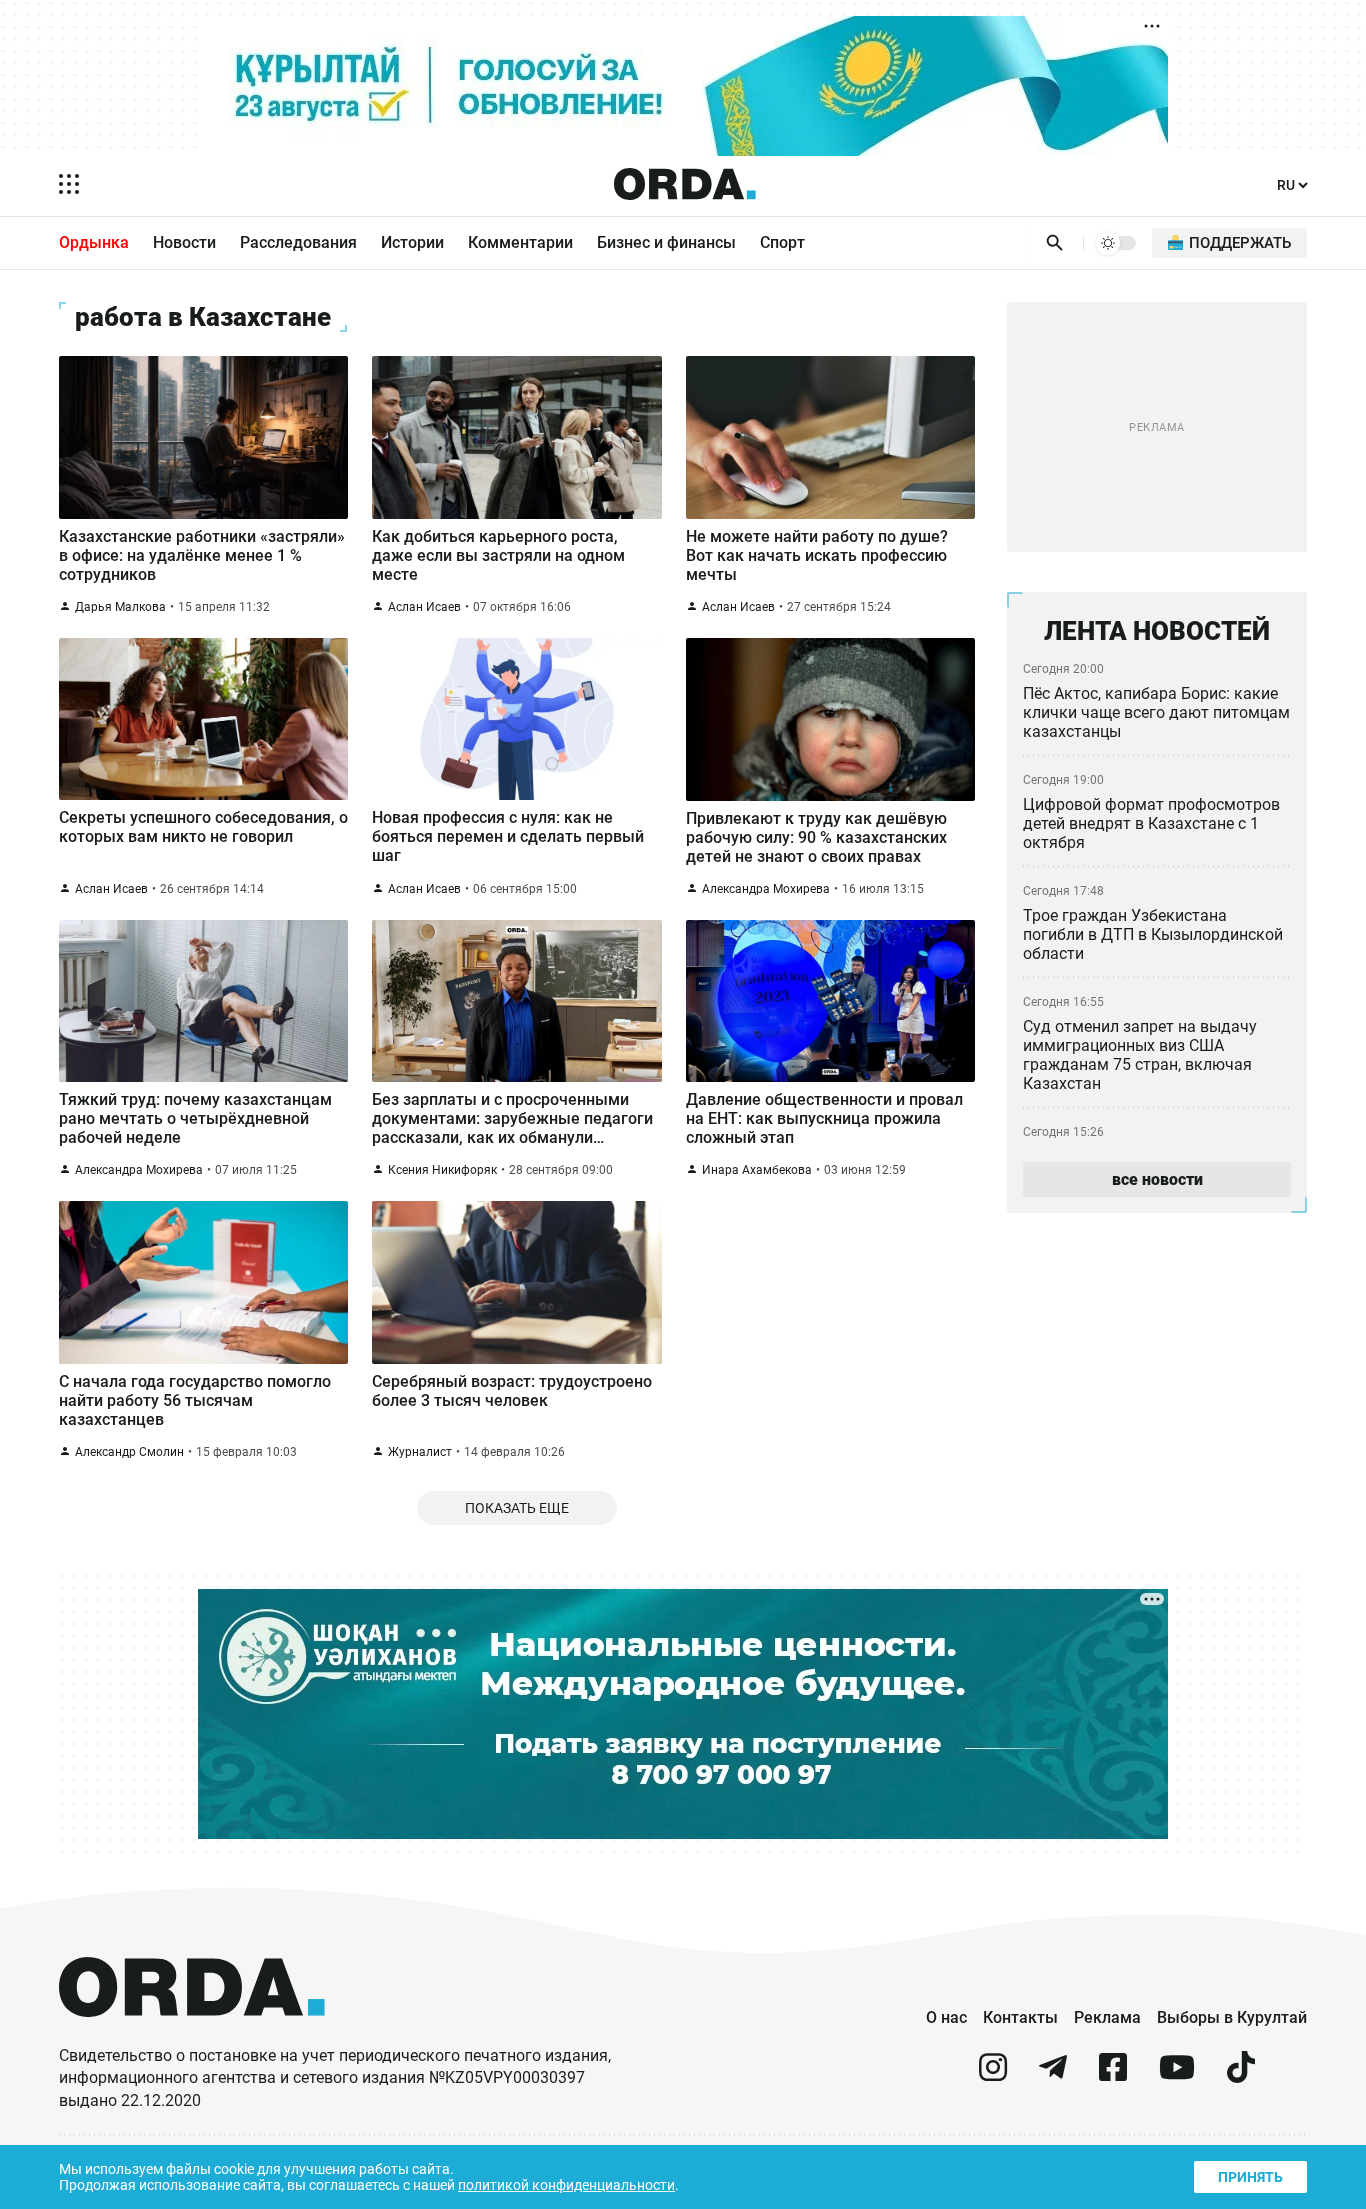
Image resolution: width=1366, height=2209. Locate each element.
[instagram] (993, 2075)
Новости (184, 242)
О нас (946, 2017)
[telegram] (1053, 2075)
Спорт (782, 242)
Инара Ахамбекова (757, 1170)
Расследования (298, 242)
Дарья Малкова (120, 607)
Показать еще (517, 1508)
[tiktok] (1241, 2075)
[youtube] (1177, 2075)
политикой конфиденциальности (566, 2185)
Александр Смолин (129, 1452)
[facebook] (1113, 2075)
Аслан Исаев (424, 607)
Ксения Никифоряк (442, 1170)
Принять (1250, 2177)
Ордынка (94, 242)
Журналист (420, 1452)
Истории (412, 242)
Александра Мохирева (766, 889)
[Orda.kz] (192, 2035)
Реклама (1107, 2017)
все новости (1157, 1179)
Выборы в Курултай (1232, 2017)
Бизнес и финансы (666, 242)
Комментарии (520, 242)
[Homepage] (685, 184)
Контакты (1020, 2017)
